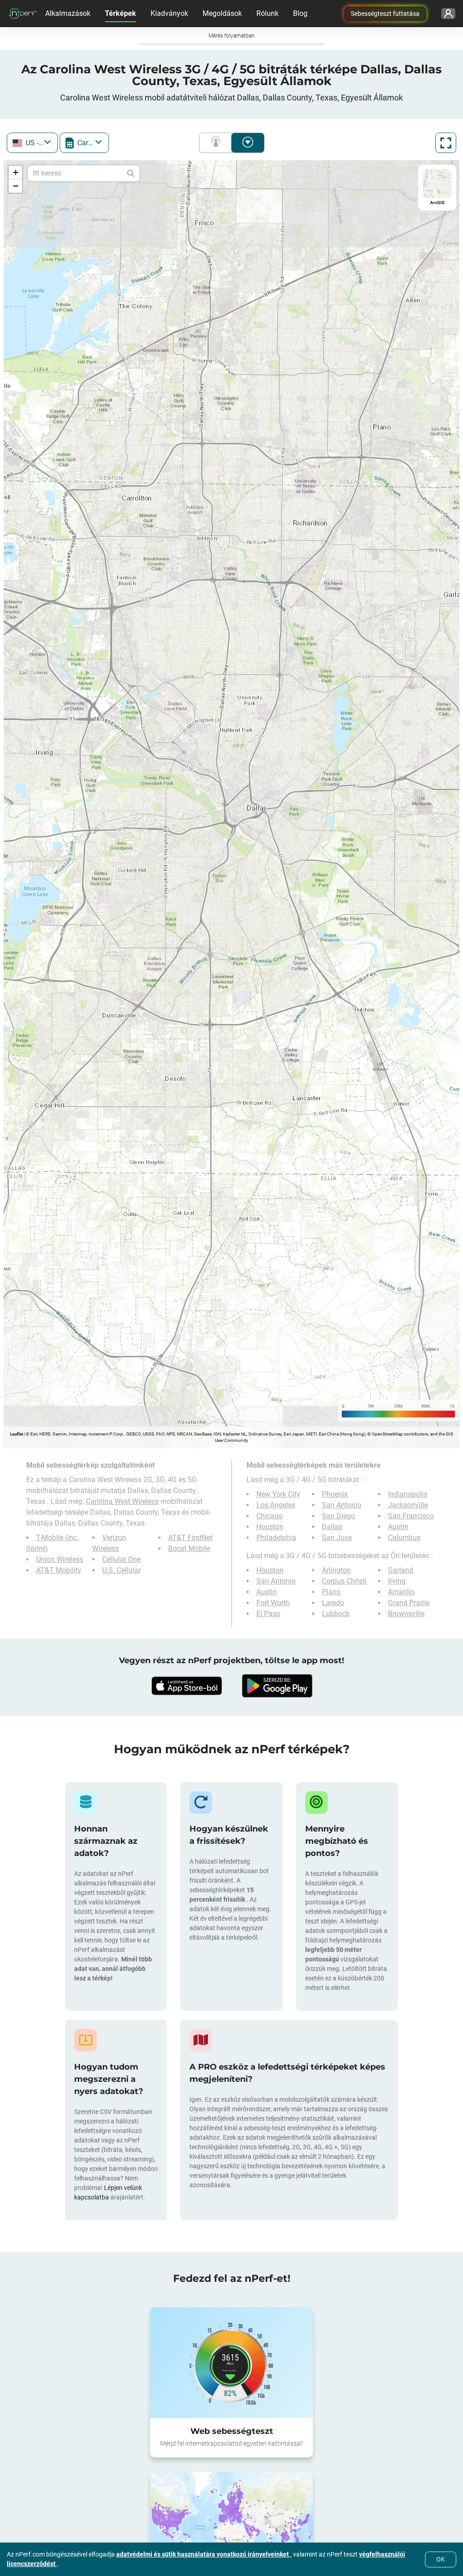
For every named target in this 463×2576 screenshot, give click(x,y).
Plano (331, 1592)
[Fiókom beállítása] (448, 14)
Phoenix (335, 1494)
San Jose (337, 1538)
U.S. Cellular (121, 1570)
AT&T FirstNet (190, 1538)
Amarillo (401, 1592)
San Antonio (342, 1505)
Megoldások (222, 13)
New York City (278, 1494)
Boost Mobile (189, 1548)
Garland (401, 1570)
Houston (270, 1527)
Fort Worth (273, 1603)
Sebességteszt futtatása (385, 14)
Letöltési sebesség (248, 143)
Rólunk (267, 13)
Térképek (120, 13)
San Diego (338, 1516)
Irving (397, 1581)
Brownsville (406, 1614)
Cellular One (121, 1559)
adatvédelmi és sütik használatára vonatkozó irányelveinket (203, 2554)
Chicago (269, 1516)
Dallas (332, 1527)
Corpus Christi (344, 1581)
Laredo (333, 1603)
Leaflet (17, 1434)
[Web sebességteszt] (231, 2362)
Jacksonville (408, 1505)
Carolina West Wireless (122, 1501)
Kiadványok (169, 13)
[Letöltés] (186, 1686)
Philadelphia (276, 1538)
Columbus (404, 1538)
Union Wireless (60, 1559)
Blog (300, 13)
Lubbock (336, 1614)
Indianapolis (408, 1494)
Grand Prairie (409, 1603)
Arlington (336, 1570)
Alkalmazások (68, 13)
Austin (398, 1527)
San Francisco (411, 1516)
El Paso (268, 1614)
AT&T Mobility (59, 1570)
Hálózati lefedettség (217, 143)
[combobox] (32, 143)
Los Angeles (276, 1505)
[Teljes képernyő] (446, 143)
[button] (15, 172)
